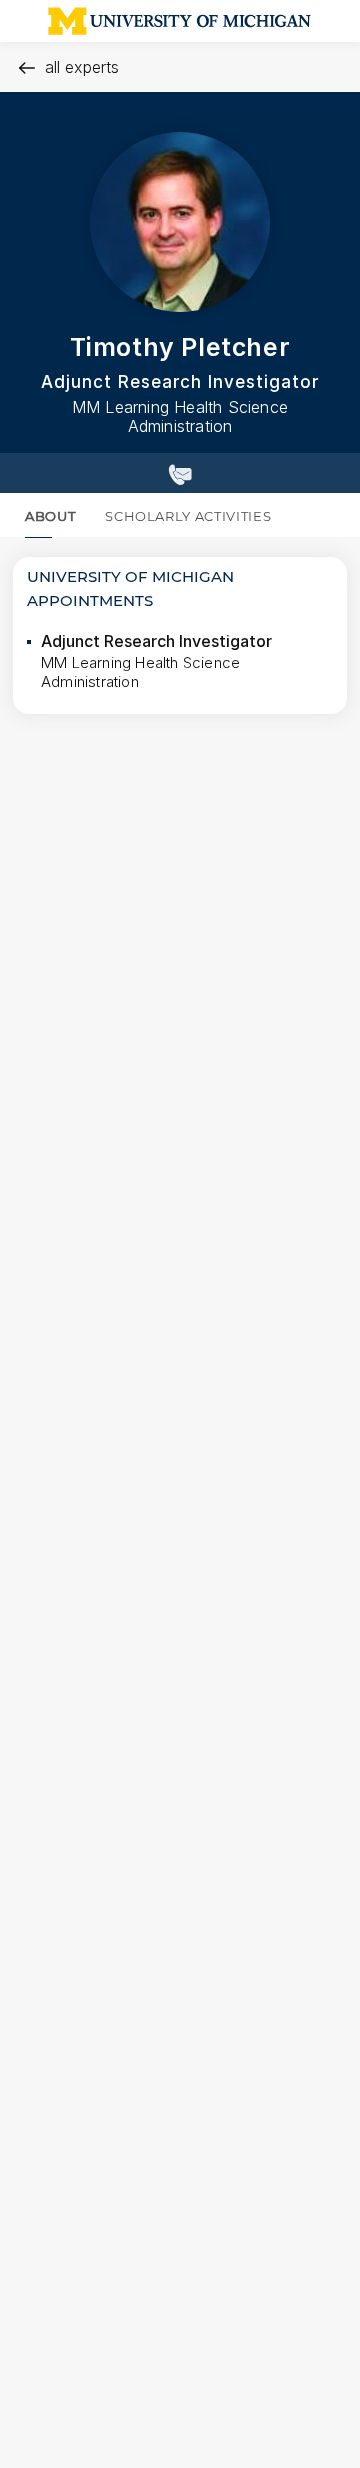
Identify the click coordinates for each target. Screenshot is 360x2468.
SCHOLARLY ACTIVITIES (188, 516)
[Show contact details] (180, 473)
